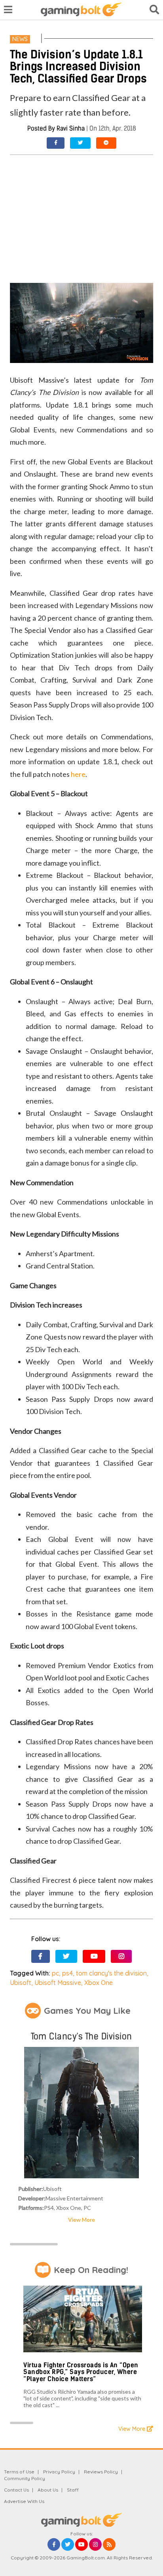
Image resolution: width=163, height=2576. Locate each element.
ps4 (67, 1973)
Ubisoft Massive (58, 1983)
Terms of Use (19, 2472)
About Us (48, 2490)
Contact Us (16, 2490)
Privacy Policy (59, 2472)
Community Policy (25, 2478)
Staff (73, 2490)
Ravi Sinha (71, 128)
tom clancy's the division (111, 1973)
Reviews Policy (101, 2472)
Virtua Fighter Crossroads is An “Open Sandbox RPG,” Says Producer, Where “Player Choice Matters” (81, 2372)
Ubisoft (21, 1983)
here (78, 774)
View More (81, 2220)
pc (55, 1973)
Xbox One (99, 1983)
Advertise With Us (24, 2501)
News (20, 39)
